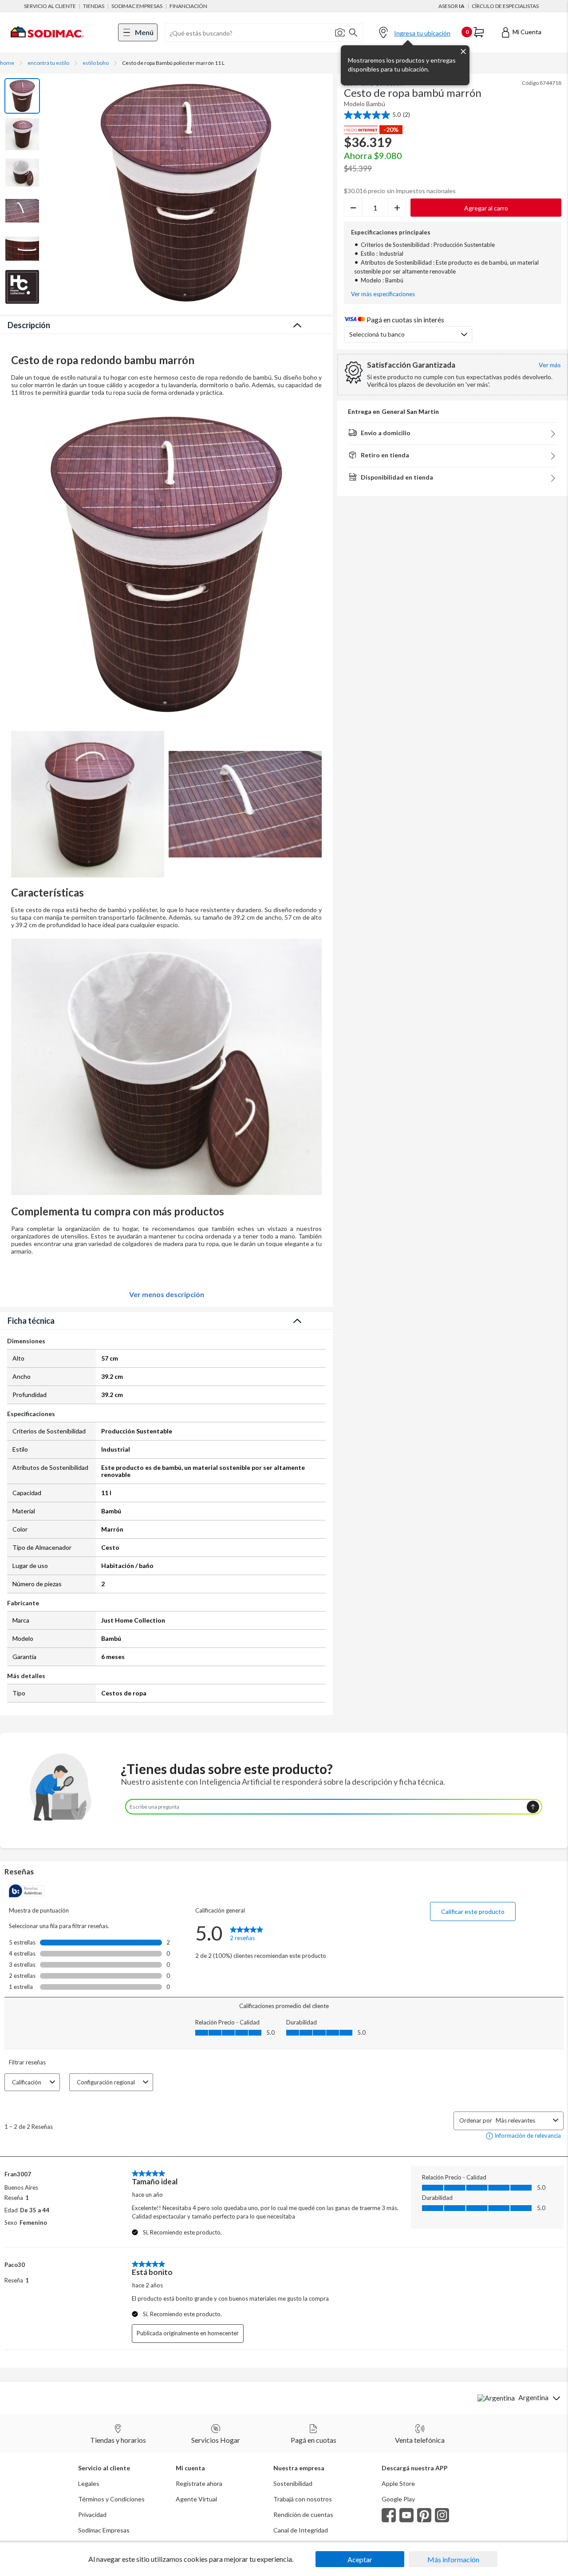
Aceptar (360, 2559)
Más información (453, 2559)
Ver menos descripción (167, 1294)
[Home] (47, 43)
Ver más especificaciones (383, 294)
